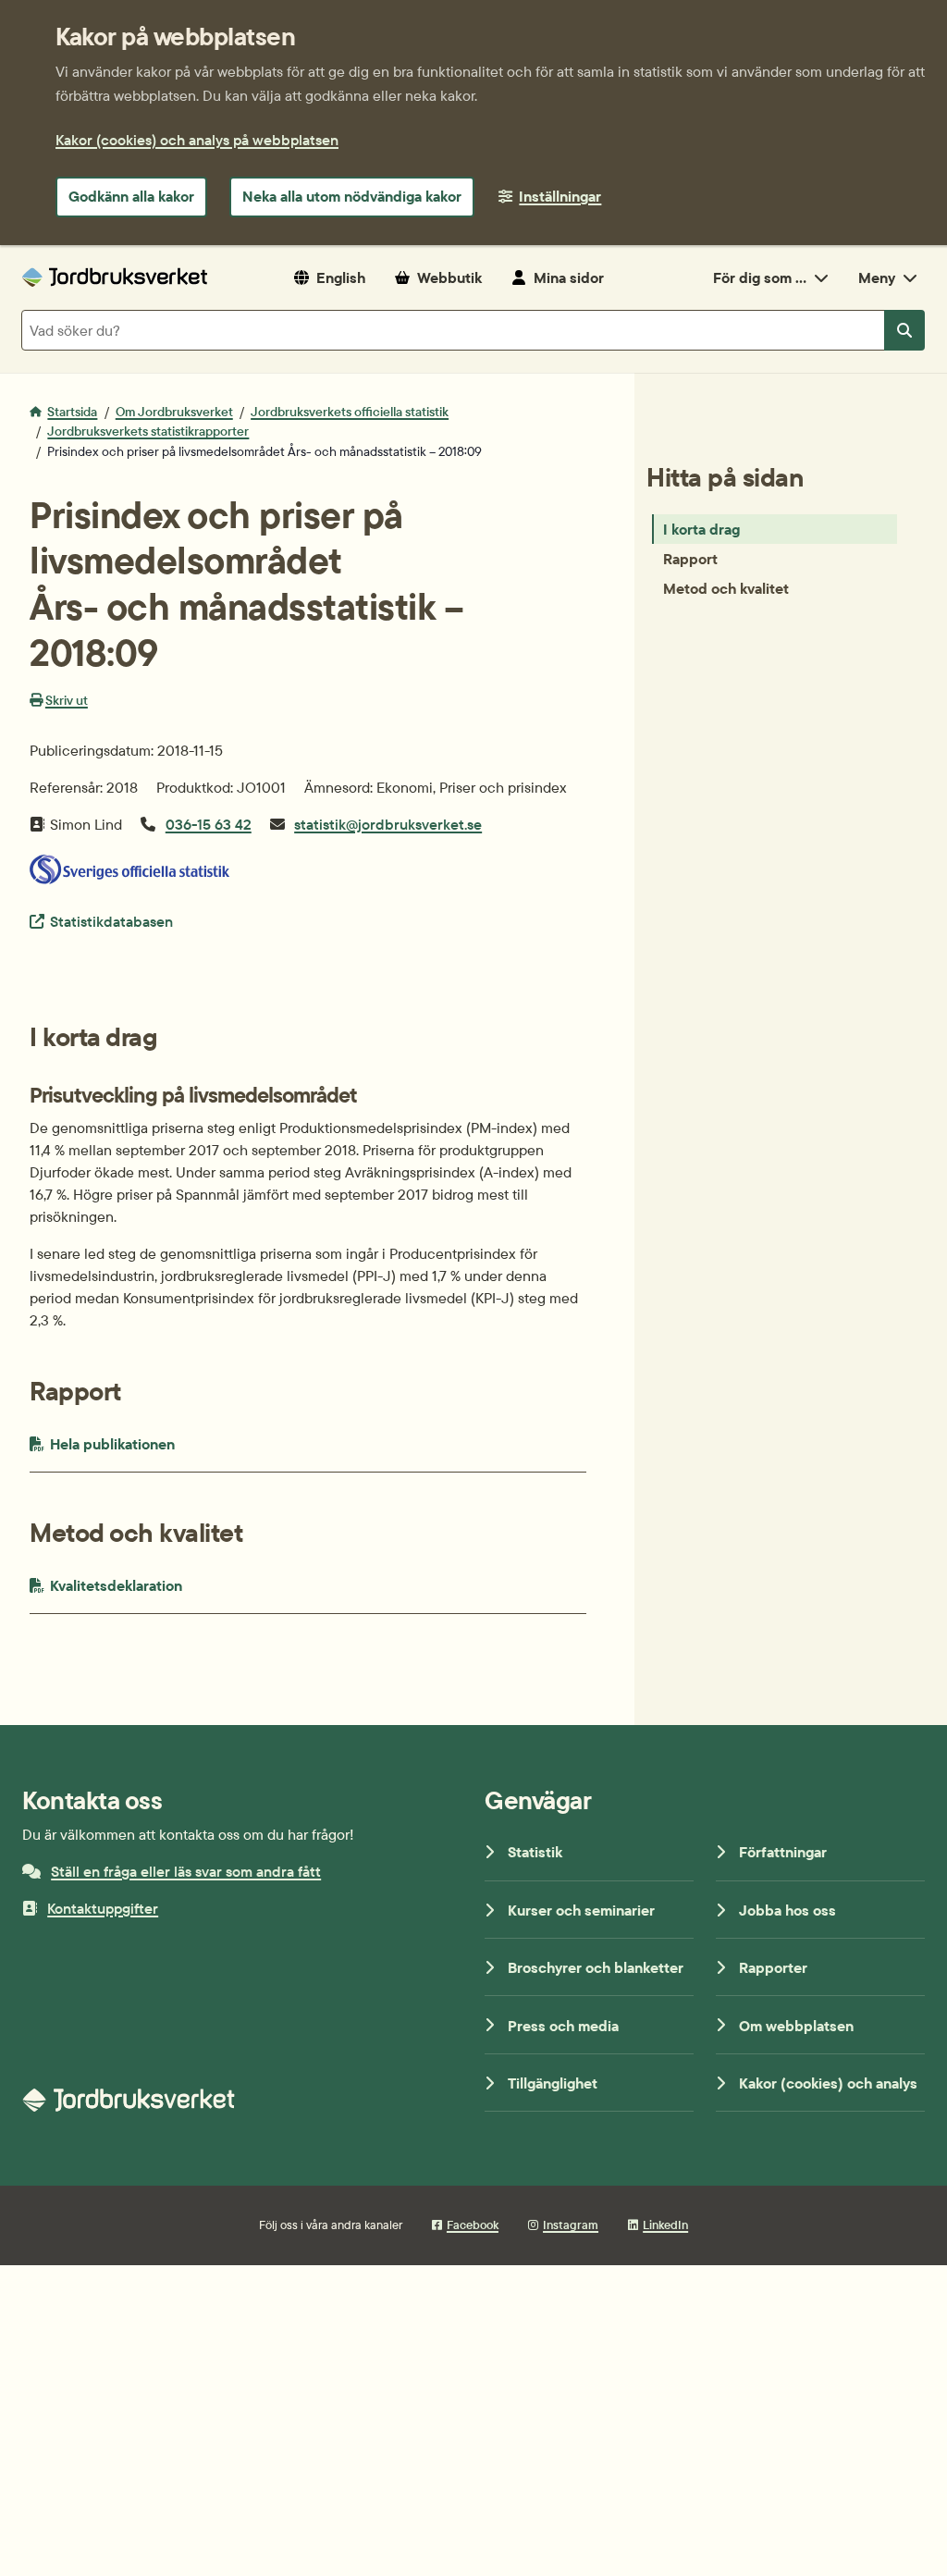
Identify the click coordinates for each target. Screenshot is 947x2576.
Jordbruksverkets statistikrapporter (148, 431)
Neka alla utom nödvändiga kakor (352, 196)
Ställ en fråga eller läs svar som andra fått (186, 1871)
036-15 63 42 (209, 824)
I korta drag (701, 529)
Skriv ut (67, 700)
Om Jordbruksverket (174, 412)
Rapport (690, 559)
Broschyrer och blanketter (596, 1967)
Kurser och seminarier (581, 1910)
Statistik (535, 1852)
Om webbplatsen (796, 2026)
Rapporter (773, 1967)
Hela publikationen (150, 1443)
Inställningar (560, 196)
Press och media (563, 2026)
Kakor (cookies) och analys (828, 2083)
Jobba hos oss (787, 1910)
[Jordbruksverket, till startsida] (115, 277)
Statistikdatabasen (111, 921)
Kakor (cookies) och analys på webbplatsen (197, 140)
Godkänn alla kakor (131, 196)
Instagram (571, 2225)
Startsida (72, 412)
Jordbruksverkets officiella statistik (350, 412)
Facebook (473, 2225)
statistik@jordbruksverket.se (388, 824)
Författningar (783, 1852)
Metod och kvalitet (726, 588)
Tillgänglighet (553, 2083)
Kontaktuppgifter (103, 1908)
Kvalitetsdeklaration (155, 1585)
